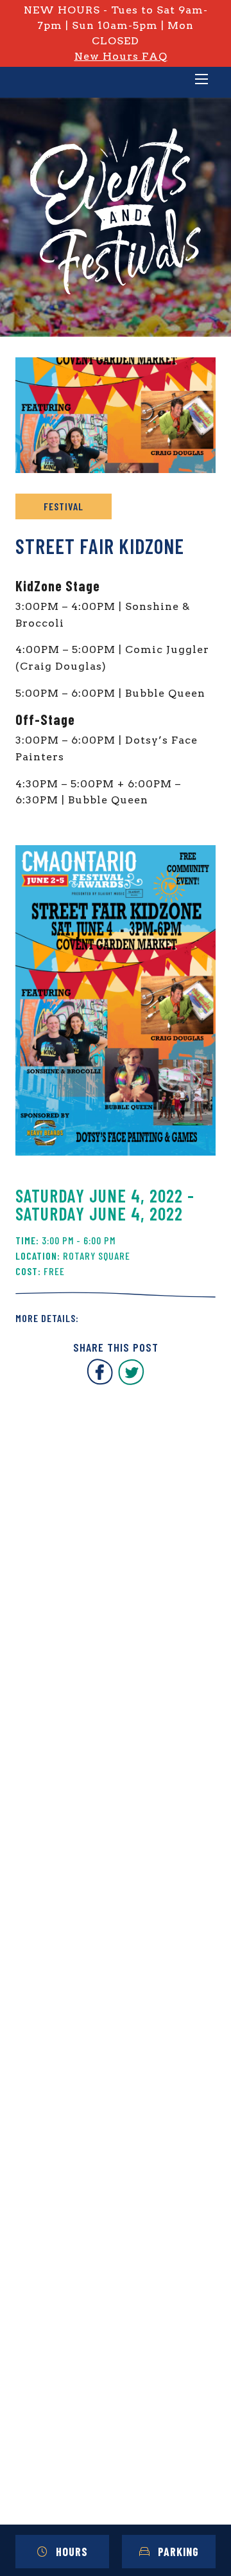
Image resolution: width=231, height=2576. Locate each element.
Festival (64, 506)
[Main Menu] (201, 80)
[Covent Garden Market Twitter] (131, 1382)
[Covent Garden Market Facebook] (100, 1382)
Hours (72, 2552)
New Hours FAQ (121, 56)
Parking (178, 2552)
